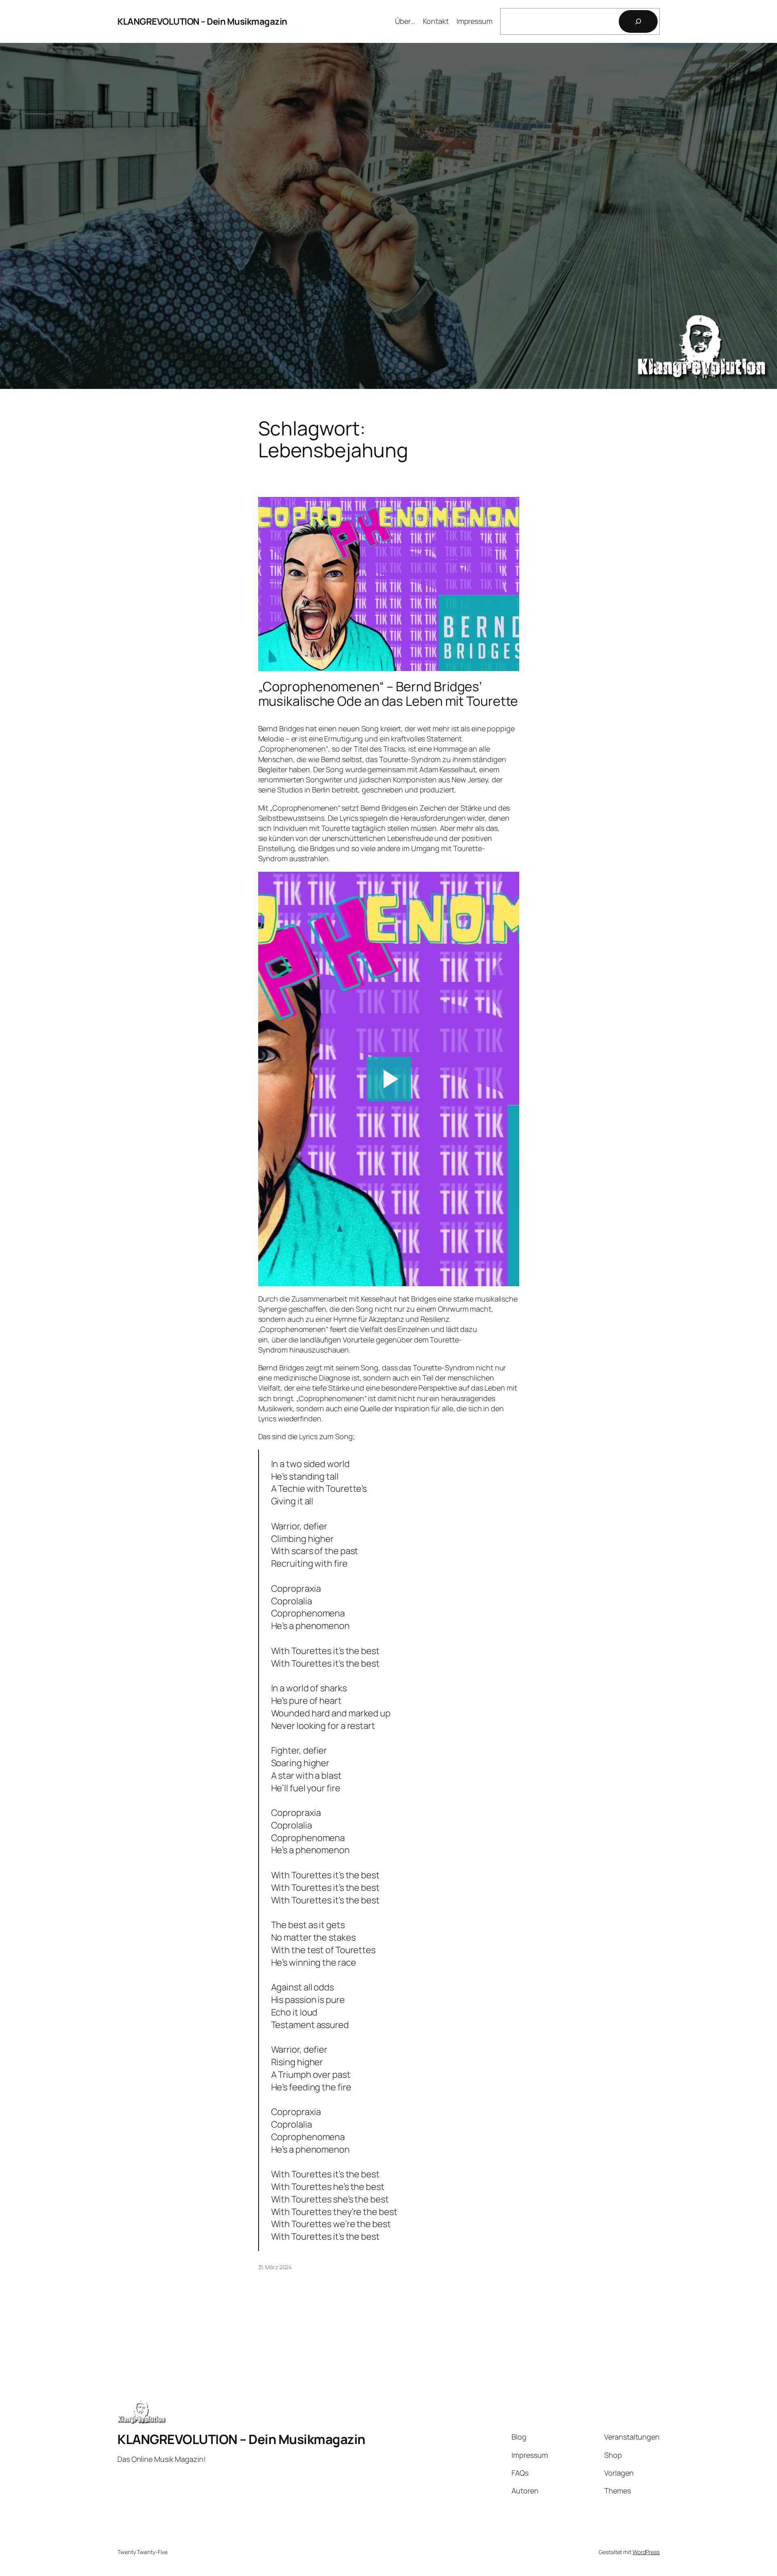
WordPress (646, 2552)
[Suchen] (638, 21)
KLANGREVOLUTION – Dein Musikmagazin (202, 21)
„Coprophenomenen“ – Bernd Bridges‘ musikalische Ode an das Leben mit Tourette (388, 694)
